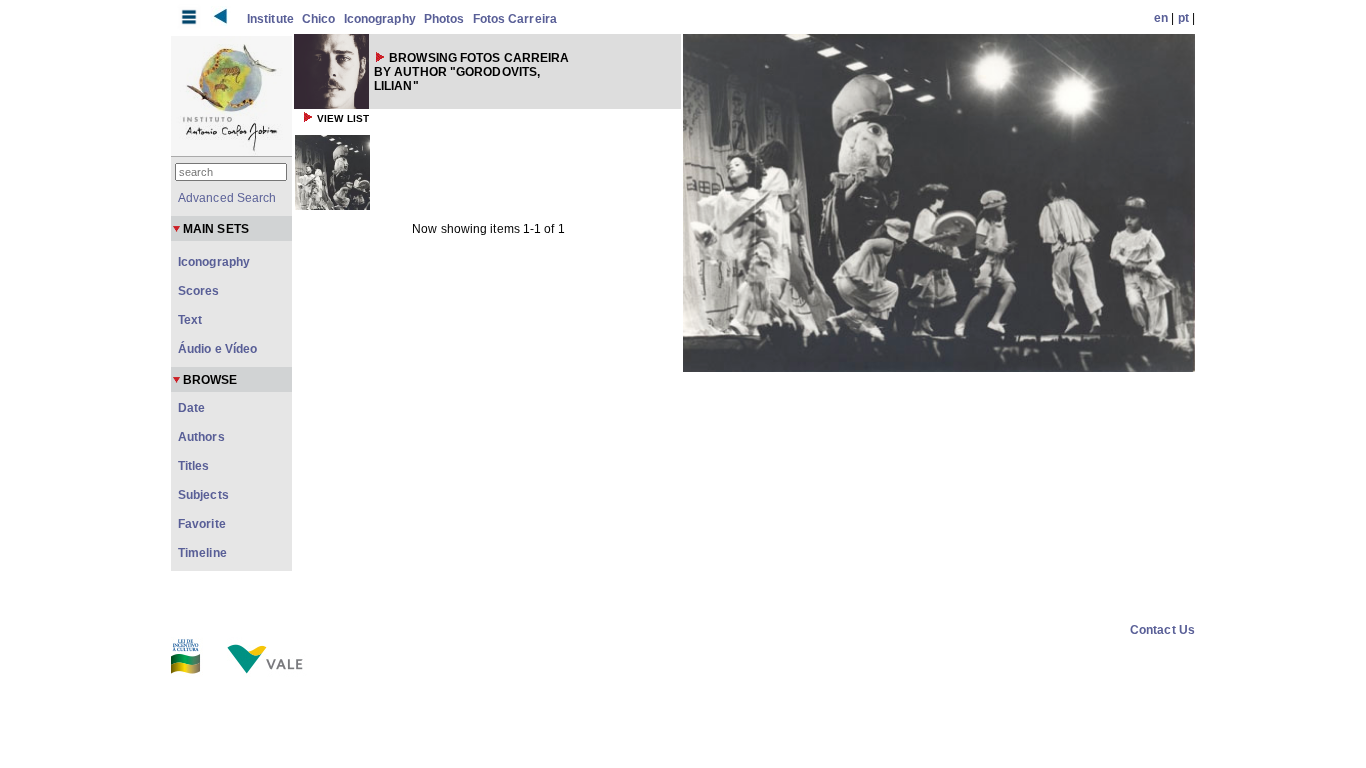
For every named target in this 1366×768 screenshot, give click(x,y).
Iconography (380, 19)
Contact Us (1162, 630)
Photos (444, 19)
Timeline (202, 553)
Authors (201, 437)
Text (190, 320)
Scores (199, 291)
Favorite (202, 524)
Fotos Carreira (515, 19)
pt (1183, 18)
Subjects (203, 495)
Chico (319, 19)
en (1161, 18)
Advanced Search (227, 198)
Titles (194, 466)
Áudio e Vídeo (217, 349)
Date (191, 408)
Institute (270, 19)
